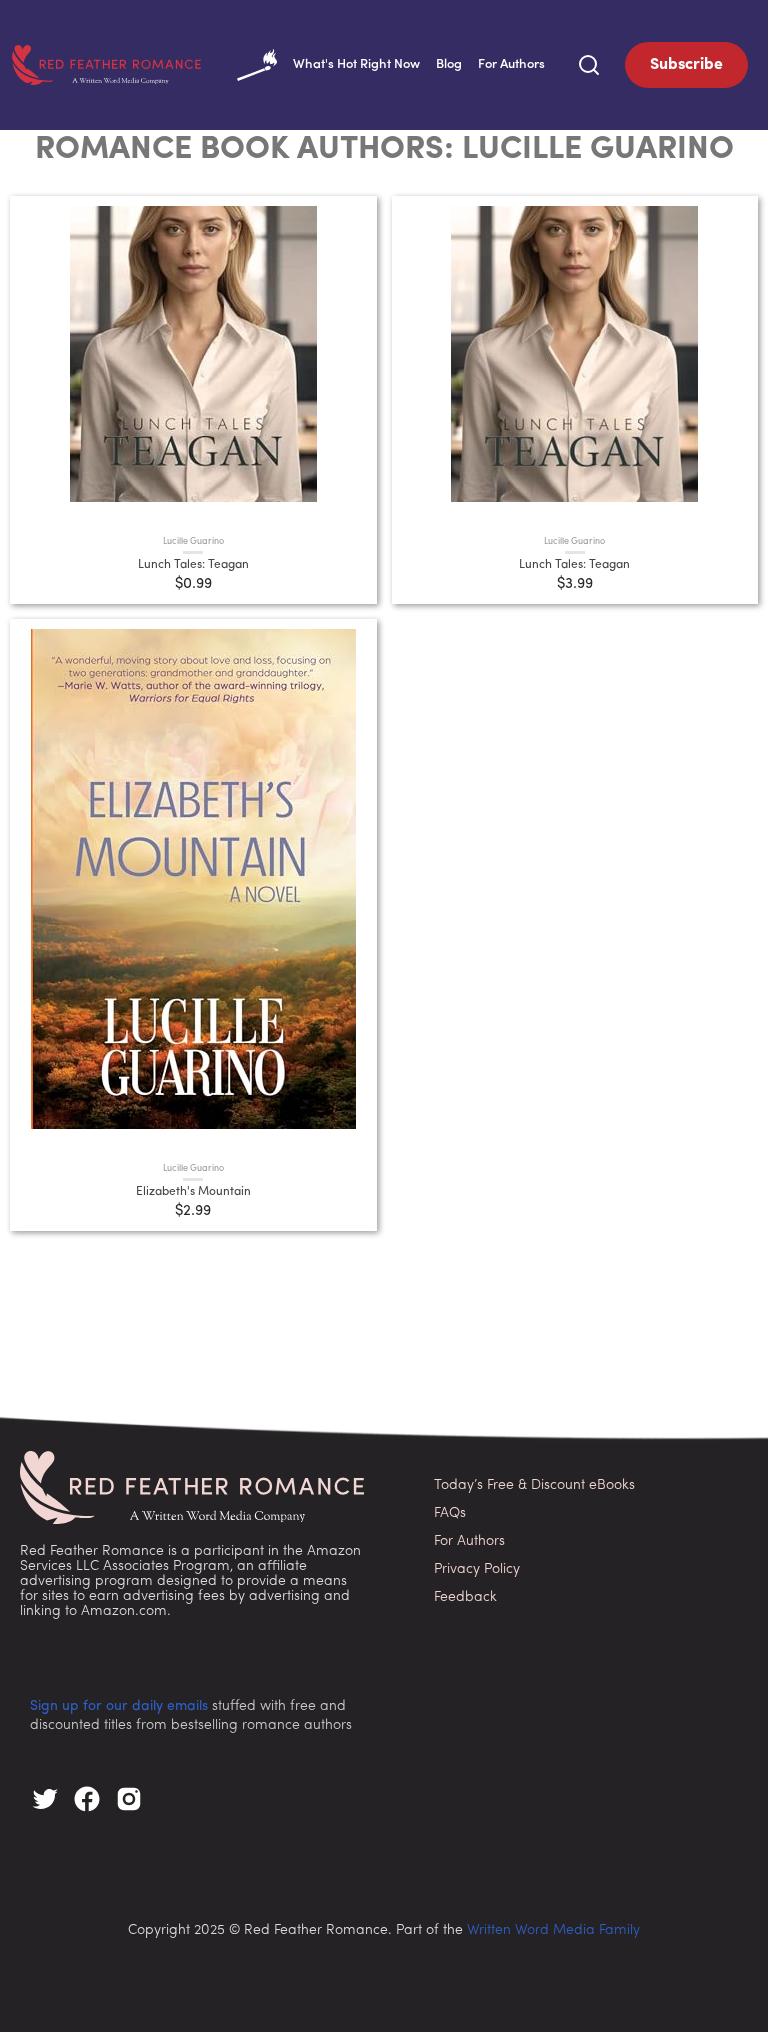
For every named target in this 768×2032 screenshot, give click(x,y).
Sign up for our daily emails (119, 1706)
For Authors (511, 64)
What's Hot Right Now (356, 64)
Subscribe (686, 65)
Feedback (465, 1597)
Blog (449, 64)
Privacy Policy (477, 1569)
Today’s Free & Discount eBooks (534, 1485)
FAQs (450, 1513)
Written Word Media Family (553, 1930)
